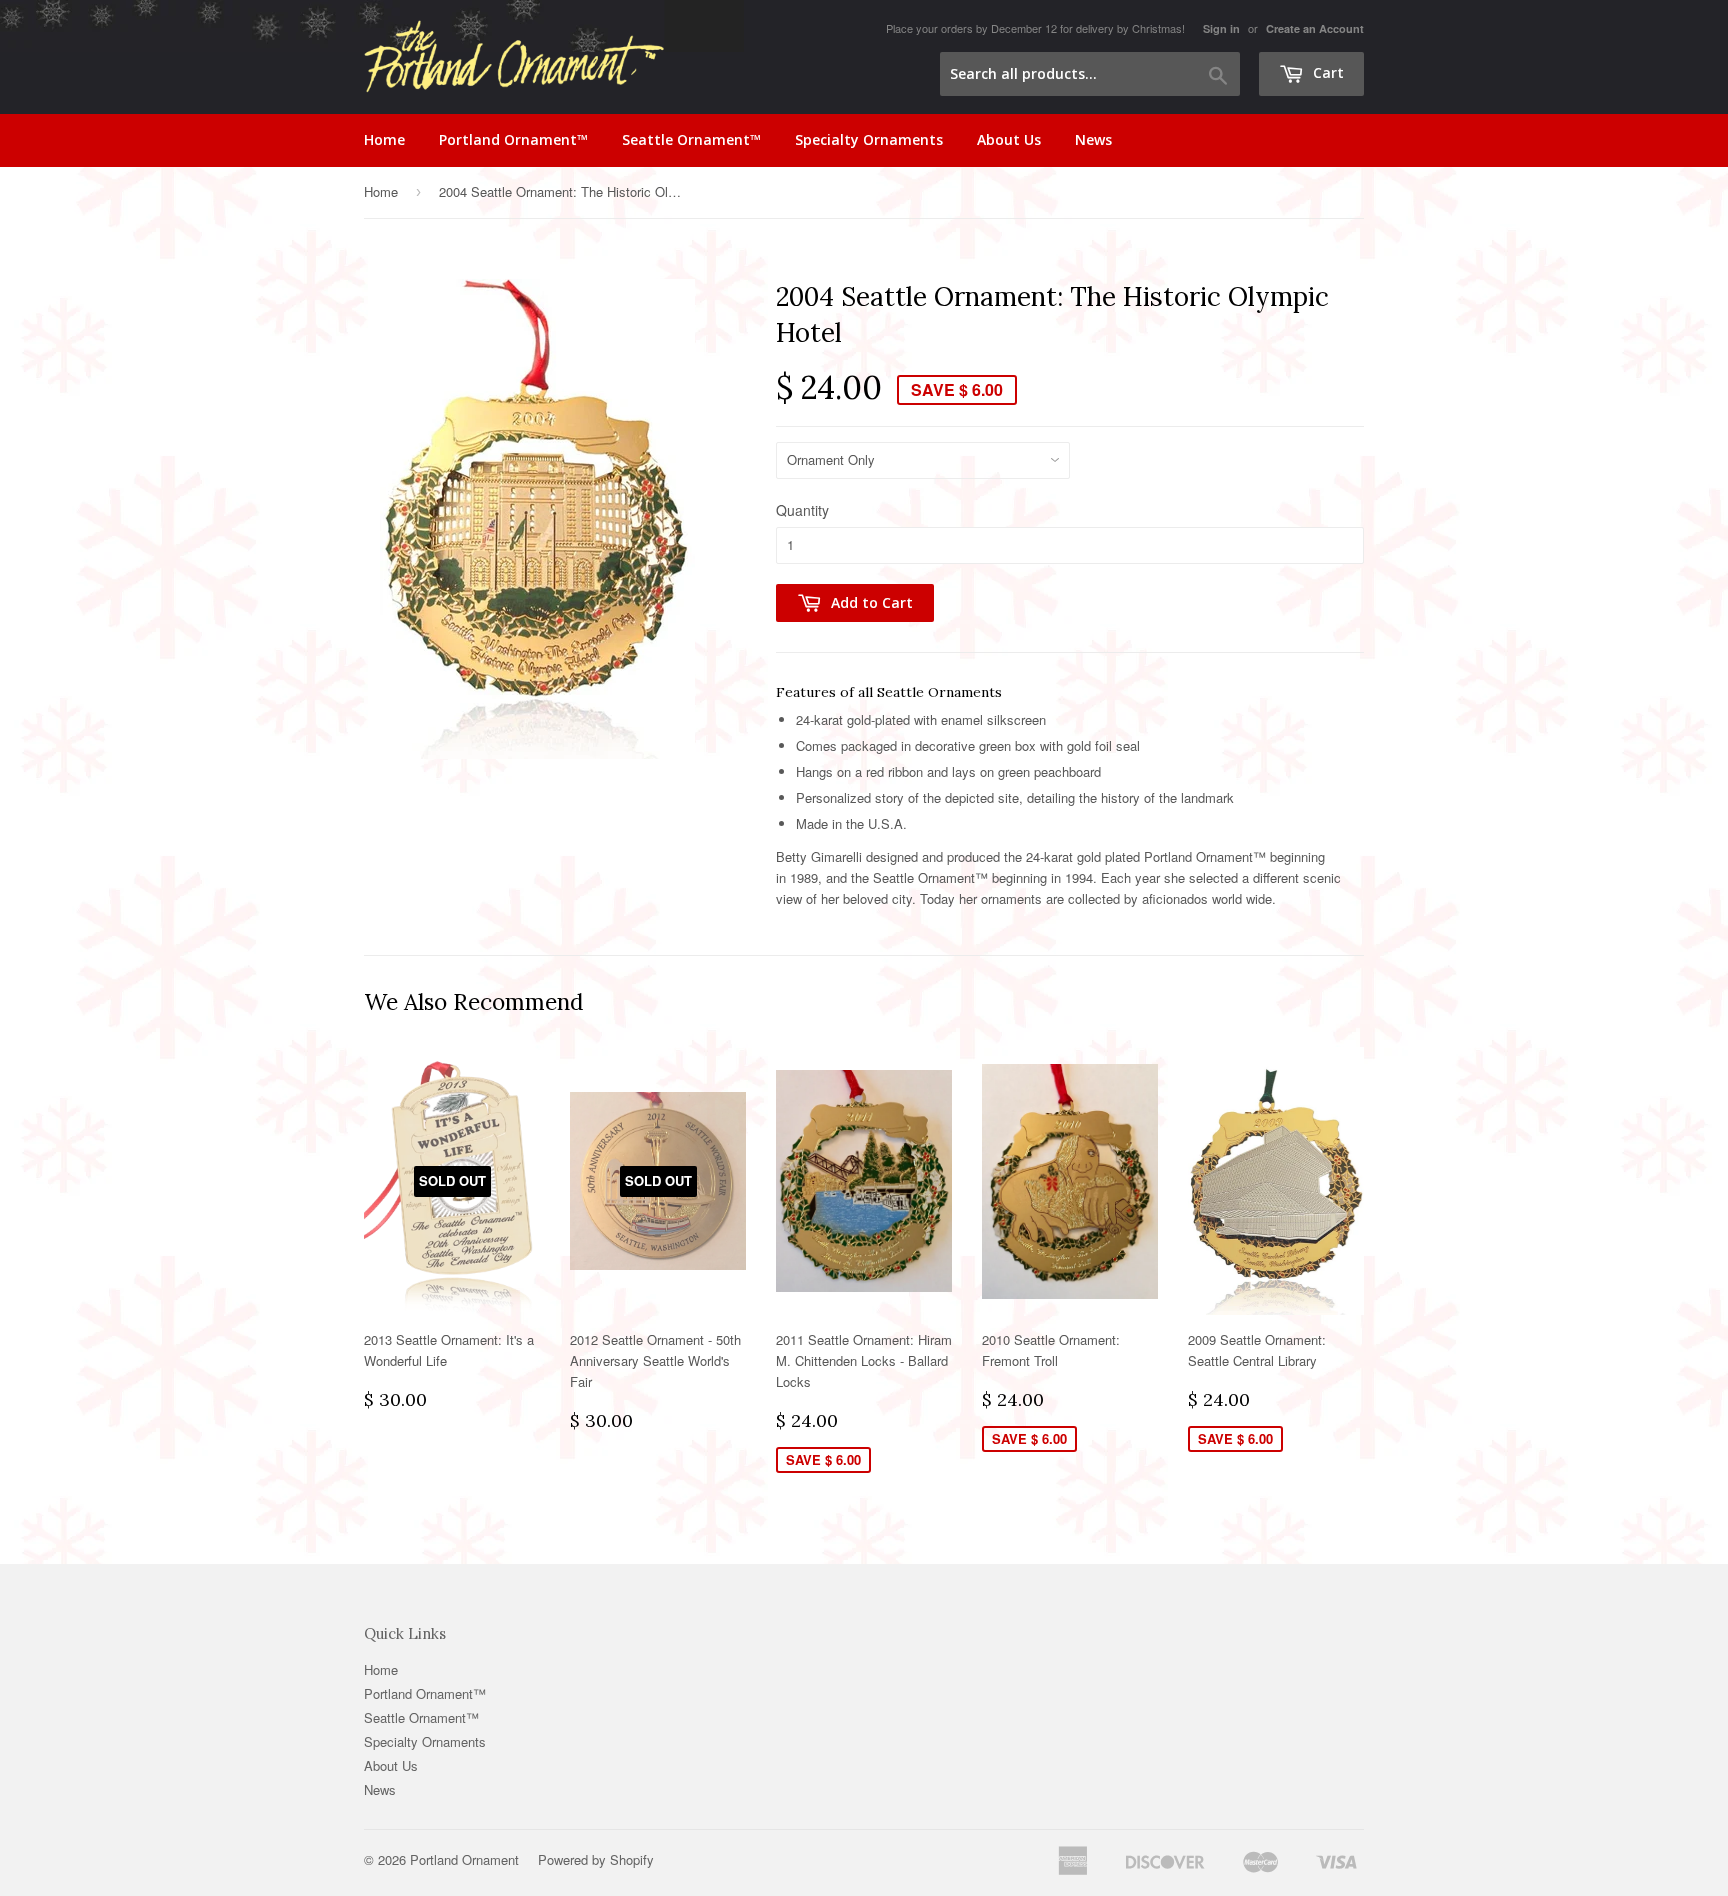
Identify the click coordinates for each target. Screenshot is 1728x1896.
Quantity (802, 510)
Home (384, 139)
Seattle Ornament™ (691, 139)
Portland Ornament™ (513, 139)
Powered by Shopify (596, 1859)
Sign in (1221, 28)
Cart (1326, 72)
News (1093, 139)
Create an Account (1315, 28)
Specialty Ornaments (869, 139)
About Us (1009, 139)
